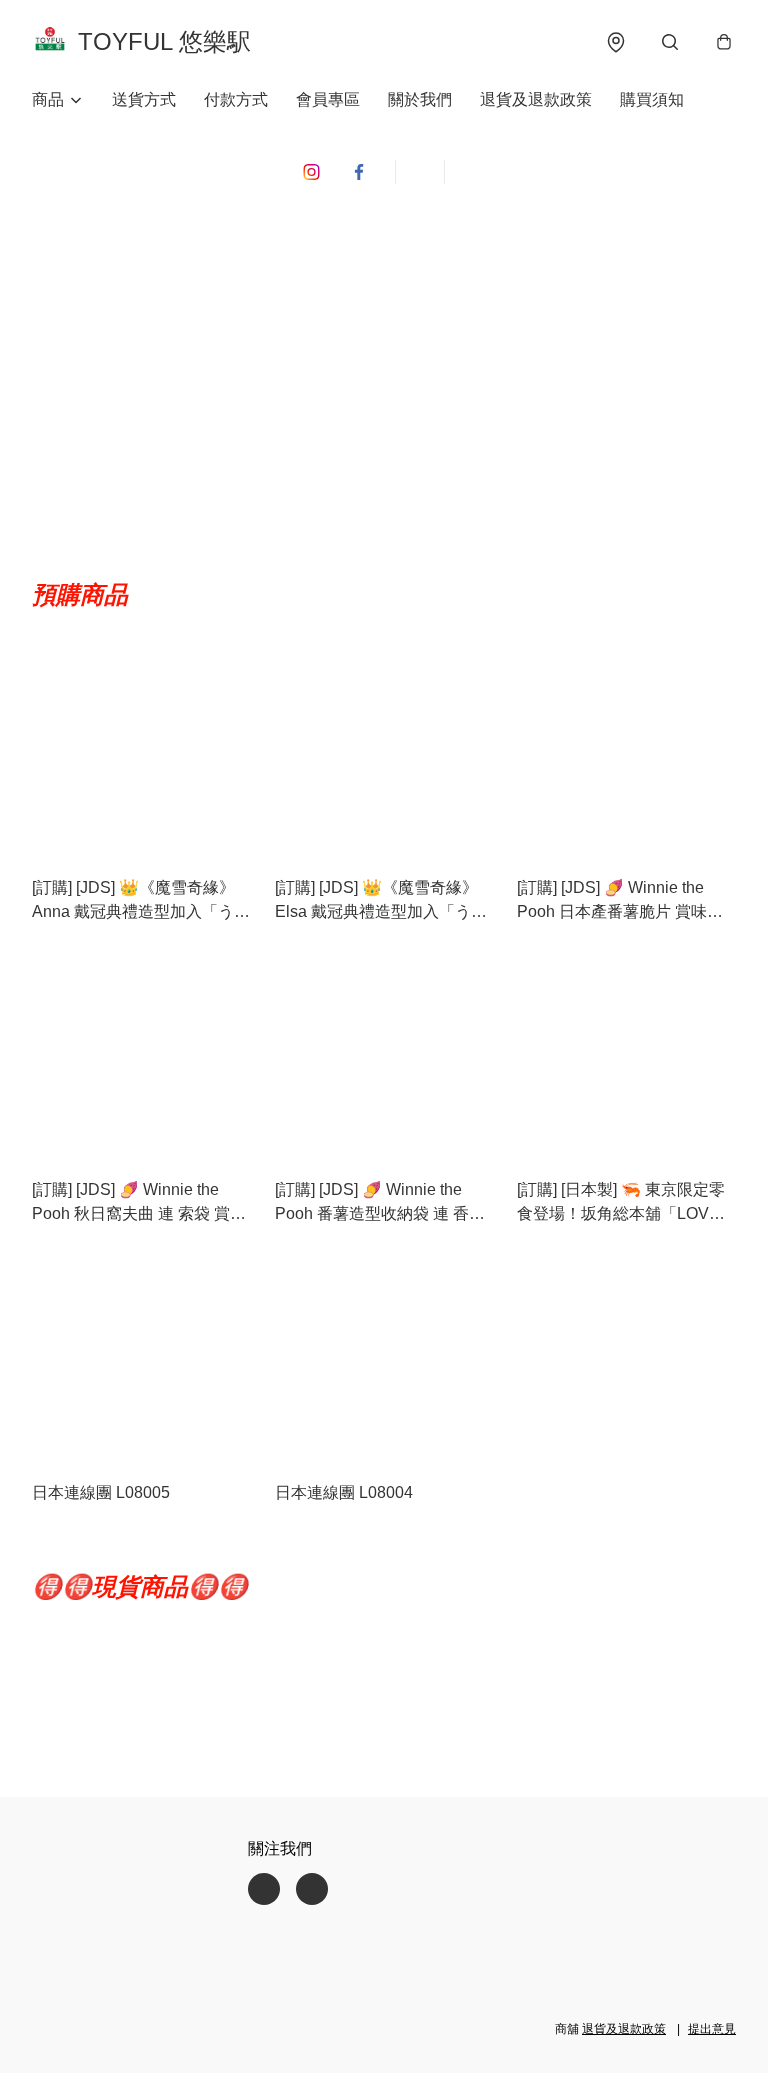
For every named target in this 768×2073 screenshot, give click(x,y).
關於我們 (420, 99)
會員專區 (328, 99)
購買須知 (652, 99)
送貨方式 (144, 99)
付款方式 (236, 99)
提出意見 (712, 2029)
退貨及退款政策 (536, 99)
